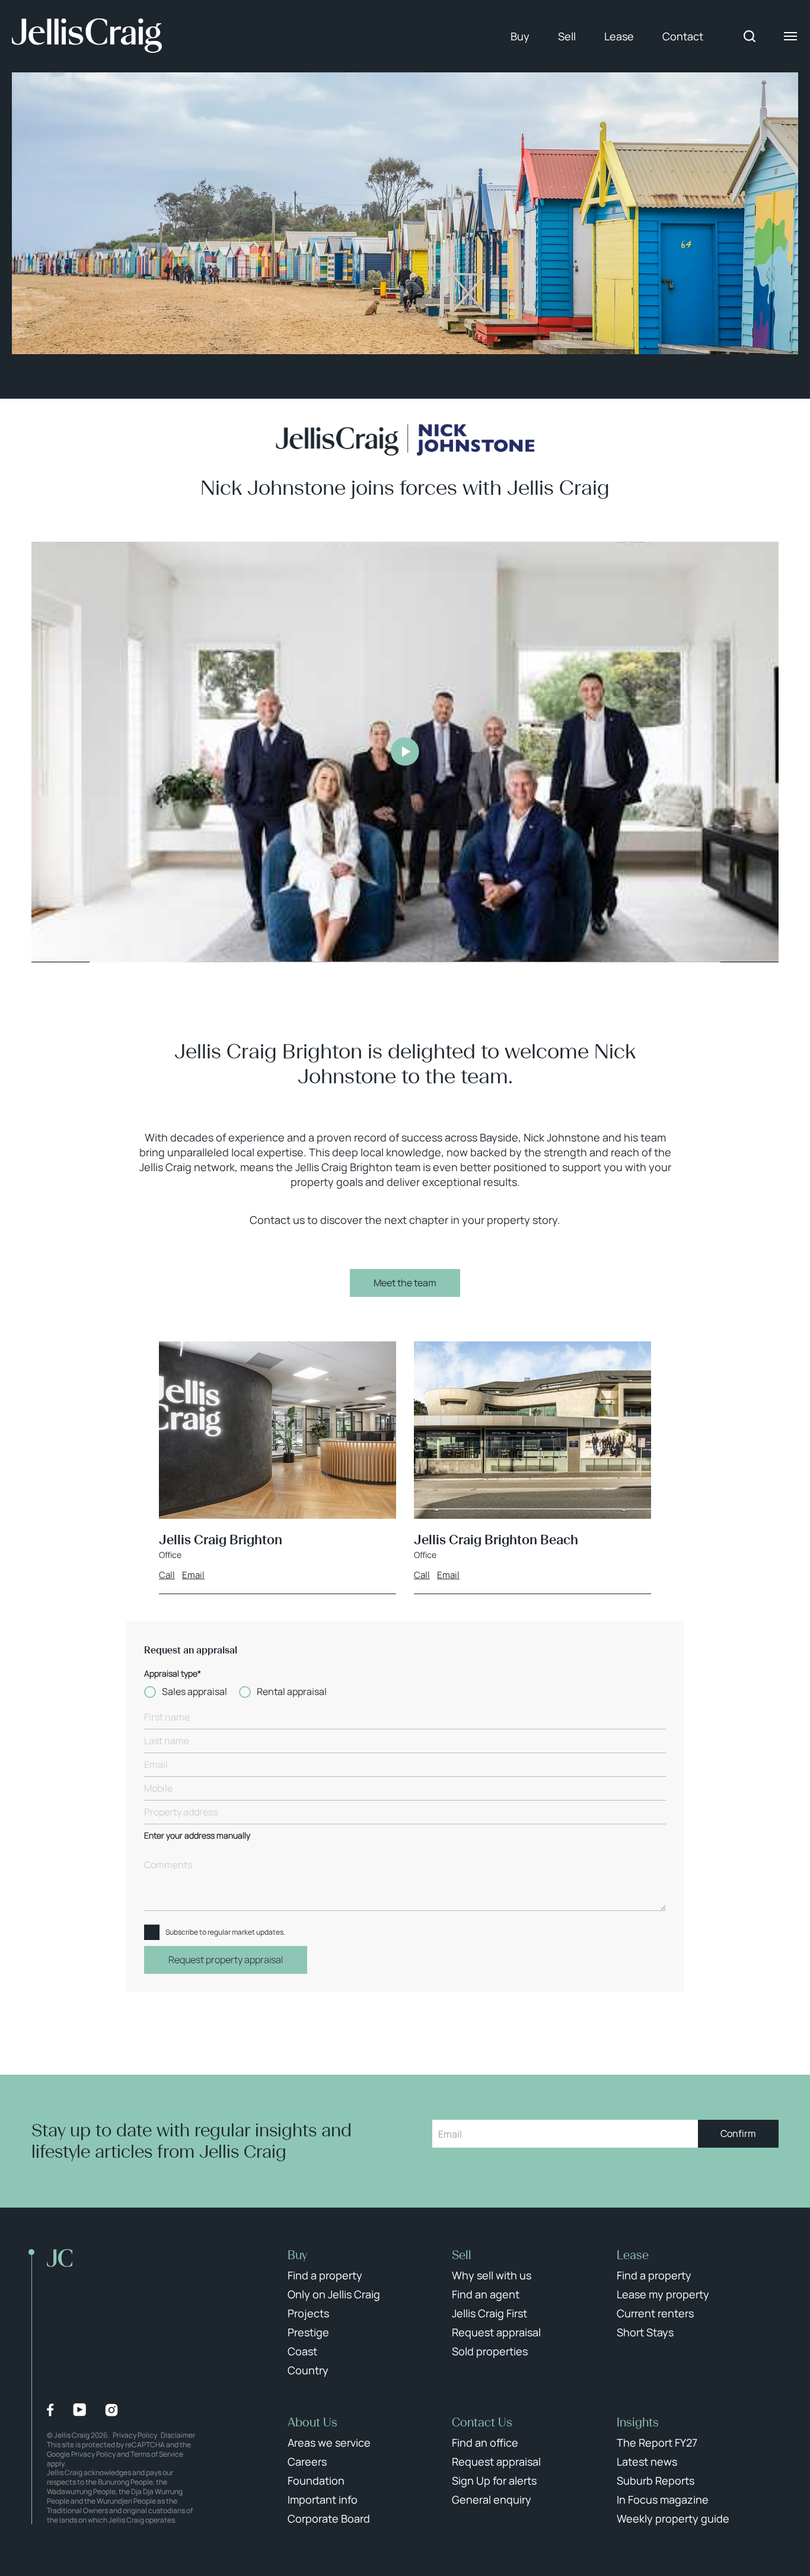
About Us (312, 2422)
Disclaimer (178, 2435)
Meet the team (405, 1283)
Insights (638, 2422)
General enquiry (492, 2499)
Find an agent (486, 2294)
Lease (619, 36)
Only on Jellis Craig (334, 2294)
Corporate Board (329, 2518)
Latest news (647, 2461)
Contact (683, 36)
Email (193, 1575)
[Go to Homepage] (87, 36)
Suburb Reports (656, 2480)
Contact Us (482, 2422)
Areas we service (329, 2443)
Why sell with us (492, 2275)
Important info (323, 2499)
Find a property (325, 2275)
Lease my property (663, 2294)
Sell (567, 36)
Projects (308, 2313)
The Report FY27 (657, 2443)
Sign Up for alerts (494, 2480)
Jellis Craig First (489, 2313)
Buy (520, 36)
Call (167, 1575)
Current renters (655, 2313)
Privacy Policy (135, 2435)
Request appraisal (496, 2332)
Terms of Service (157, 2454)
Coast (302, 2351)
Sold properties (490, 2351)
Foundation (316, 2480)
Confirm (738, 2133)
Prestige (308, 2332)
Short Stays (645, 2332)
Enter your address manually (197, 1836)
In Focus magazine (663, 2499)
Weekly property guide (673, 2518)
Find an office (485, 2443)
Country (308, 2370)
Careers (307, 2461)
